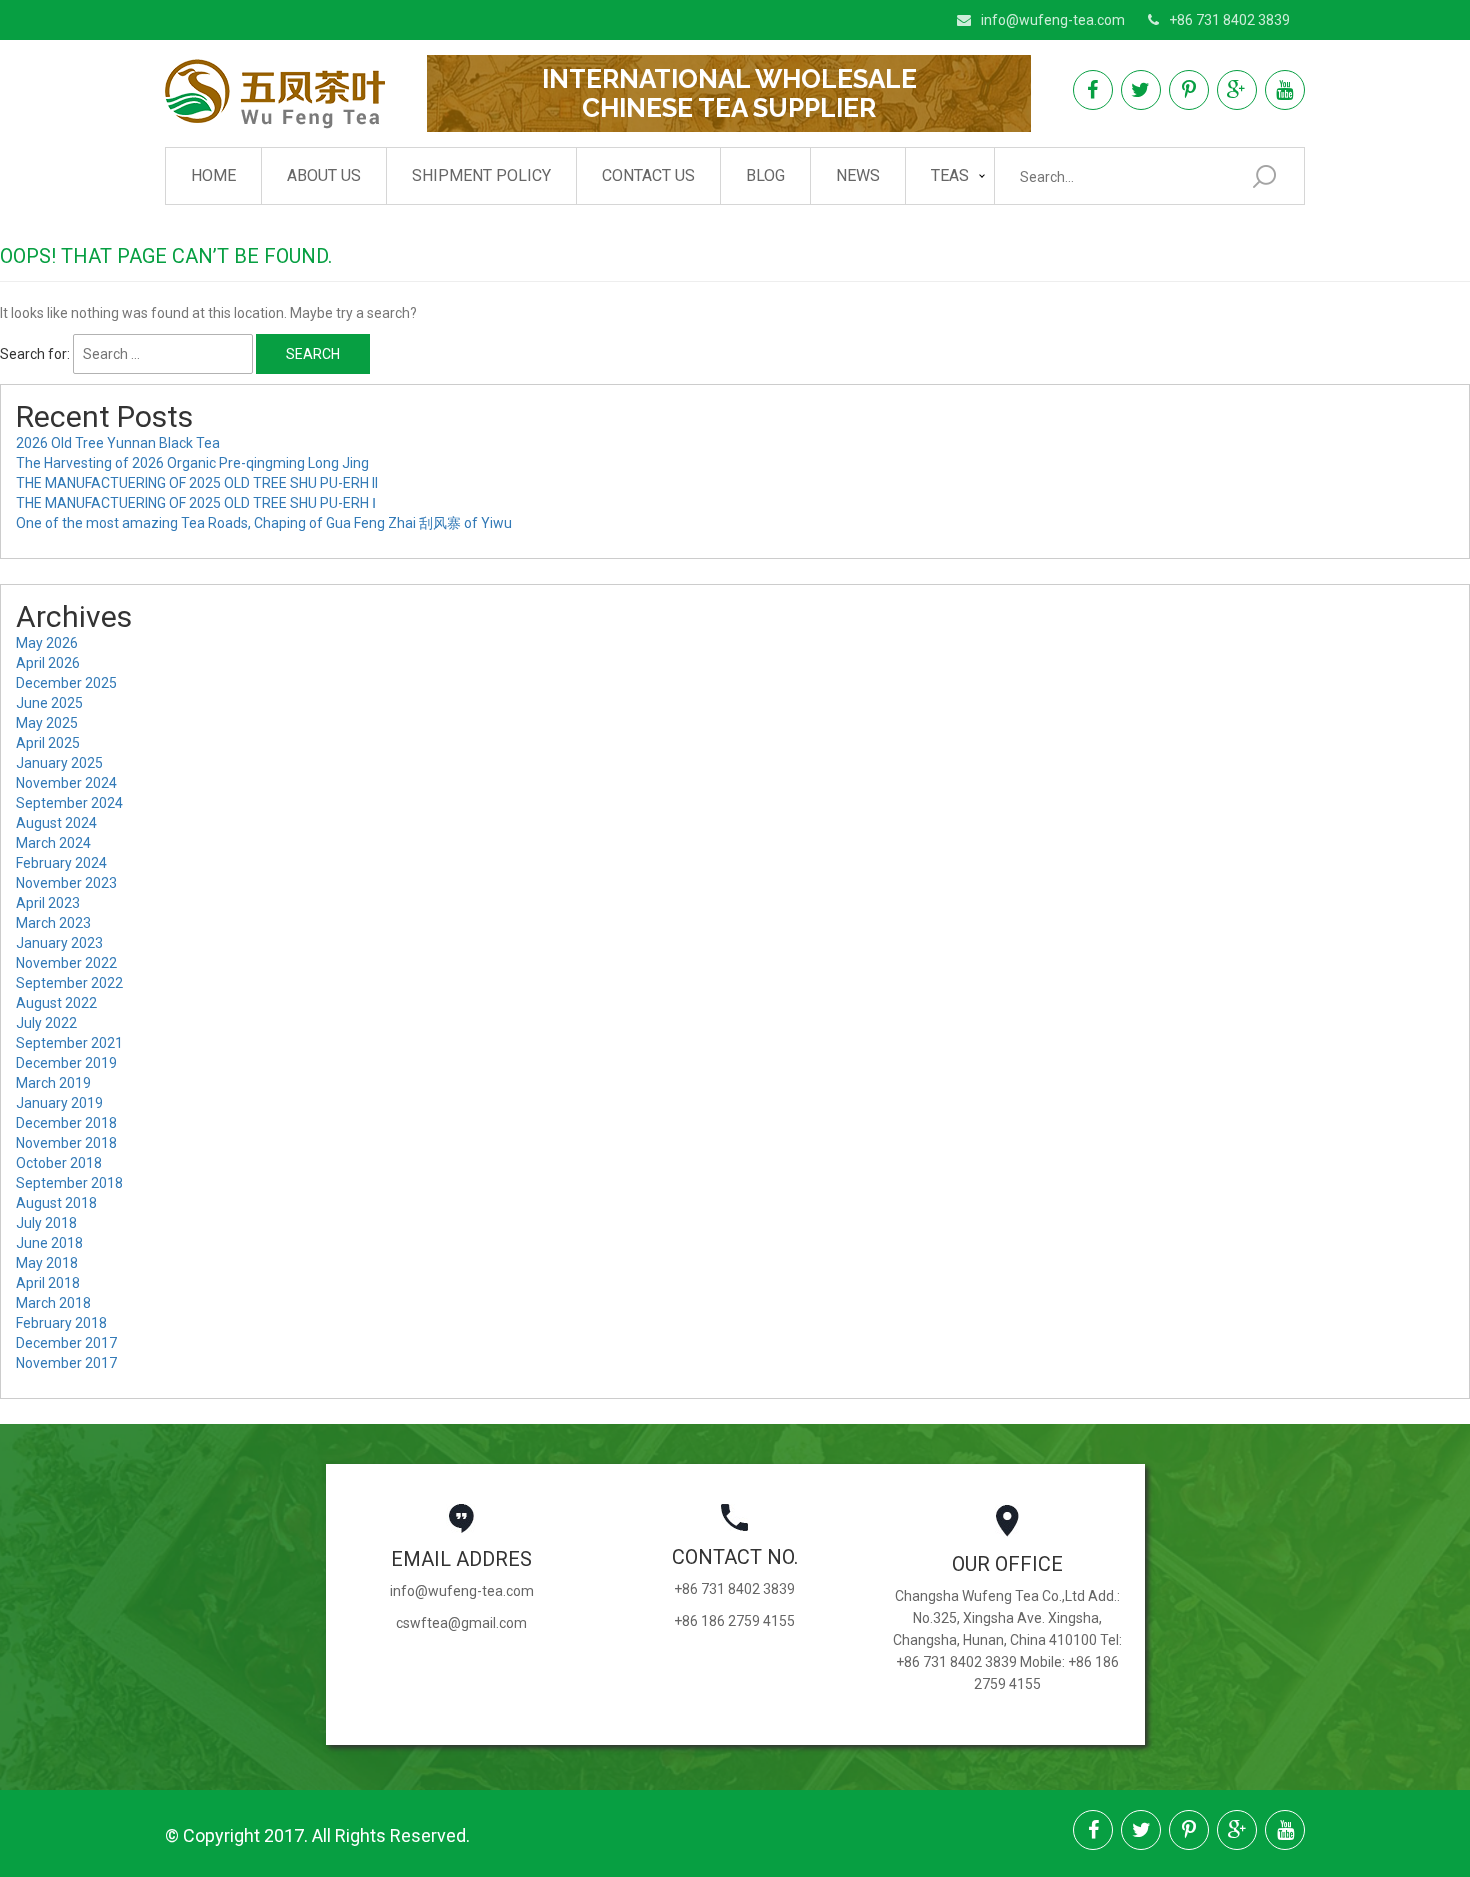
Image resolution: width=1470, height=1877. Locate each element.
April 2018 (48, 1283)
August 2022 (56, 1003)
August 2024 (56, 823)
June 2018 (49, 1243)
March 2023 (53, 923)
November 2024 (66, 783)
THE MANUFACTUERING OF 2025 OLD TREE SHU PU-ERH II (197, 483)
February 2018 (61, 1323)
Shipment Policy (481, 175)
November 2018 (66, 1143)
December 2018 (66, 1123)
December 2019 (66, 1063)
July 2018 (46, 1223)
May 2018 (47, 1263)
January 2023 (59, 943)
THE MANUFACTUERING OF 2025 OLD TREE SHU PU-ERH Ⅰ (196, 503)
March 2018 (53, 1303)
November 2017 (66, 1363)
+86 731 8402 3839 (1229, 20)
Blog (765, 175)
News (858, 175)
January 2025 (59, 763)
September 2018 (69, 1183)
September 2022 (69, 983)
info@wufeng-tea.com (1053, 20)
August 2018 (56, 1203)
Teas (950, 175)
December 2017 (66, 1343)
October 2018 (59, 1163)
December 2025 (66, 683)
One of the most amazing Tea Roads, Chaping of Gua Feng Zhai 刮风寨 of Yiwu (264, 523)
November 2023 (66, 883)
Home (213, 175)
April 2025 (48, 743)
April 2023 (48, 903)
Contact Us (648, 175)
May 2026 (47, 643)
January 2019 (59, 1103)
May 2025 (47, 723)
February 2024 (61, 863)
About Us (324, 175)
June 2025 (49, 703)
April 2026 (48, 663)
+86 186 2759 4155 (734, 1621)
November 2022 (66, 963)
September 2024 (69, 803)
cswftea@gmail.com (461, 1623)
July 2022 (46, 1023)
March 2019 (53, 1083)
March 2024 (53, 843)
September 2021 (69, 1043)
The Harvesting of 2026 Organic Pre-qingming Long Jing (192, 463)
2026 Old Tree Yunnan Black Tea (118, 443)
